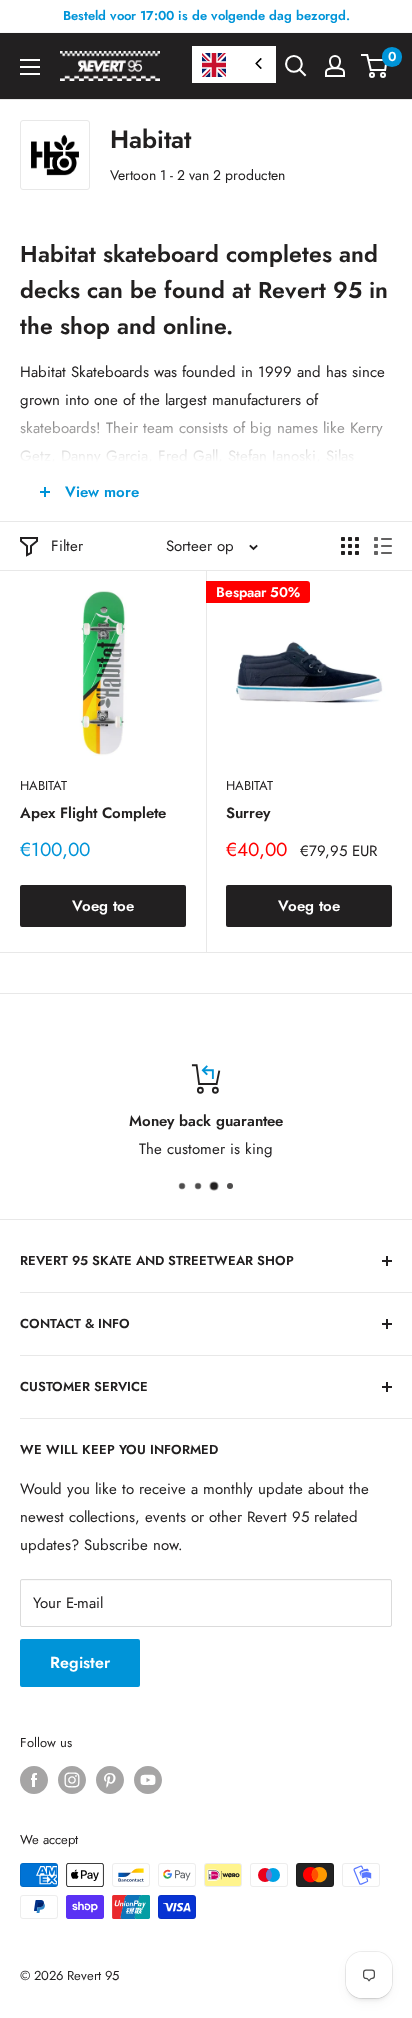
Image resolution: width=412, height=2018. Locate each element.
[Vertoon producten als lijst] (383, 546)
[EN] (234, 64)
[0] (375, 66)
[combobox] (234, 64)
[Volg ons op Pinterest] (110, 1780)
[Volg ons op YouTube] (148, 1780)
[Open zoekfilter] (296, 66)
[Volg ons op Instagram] (72, 1780)
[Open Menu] (30, 67)
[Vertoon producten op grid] (350, 546)
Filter (67, 546)
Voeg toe (103, 906)
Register (80, 1662)
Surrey (248, 813)
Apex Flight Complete (93, 813)
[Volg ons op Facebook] (34, 1780)
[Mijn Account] (335, 66)
